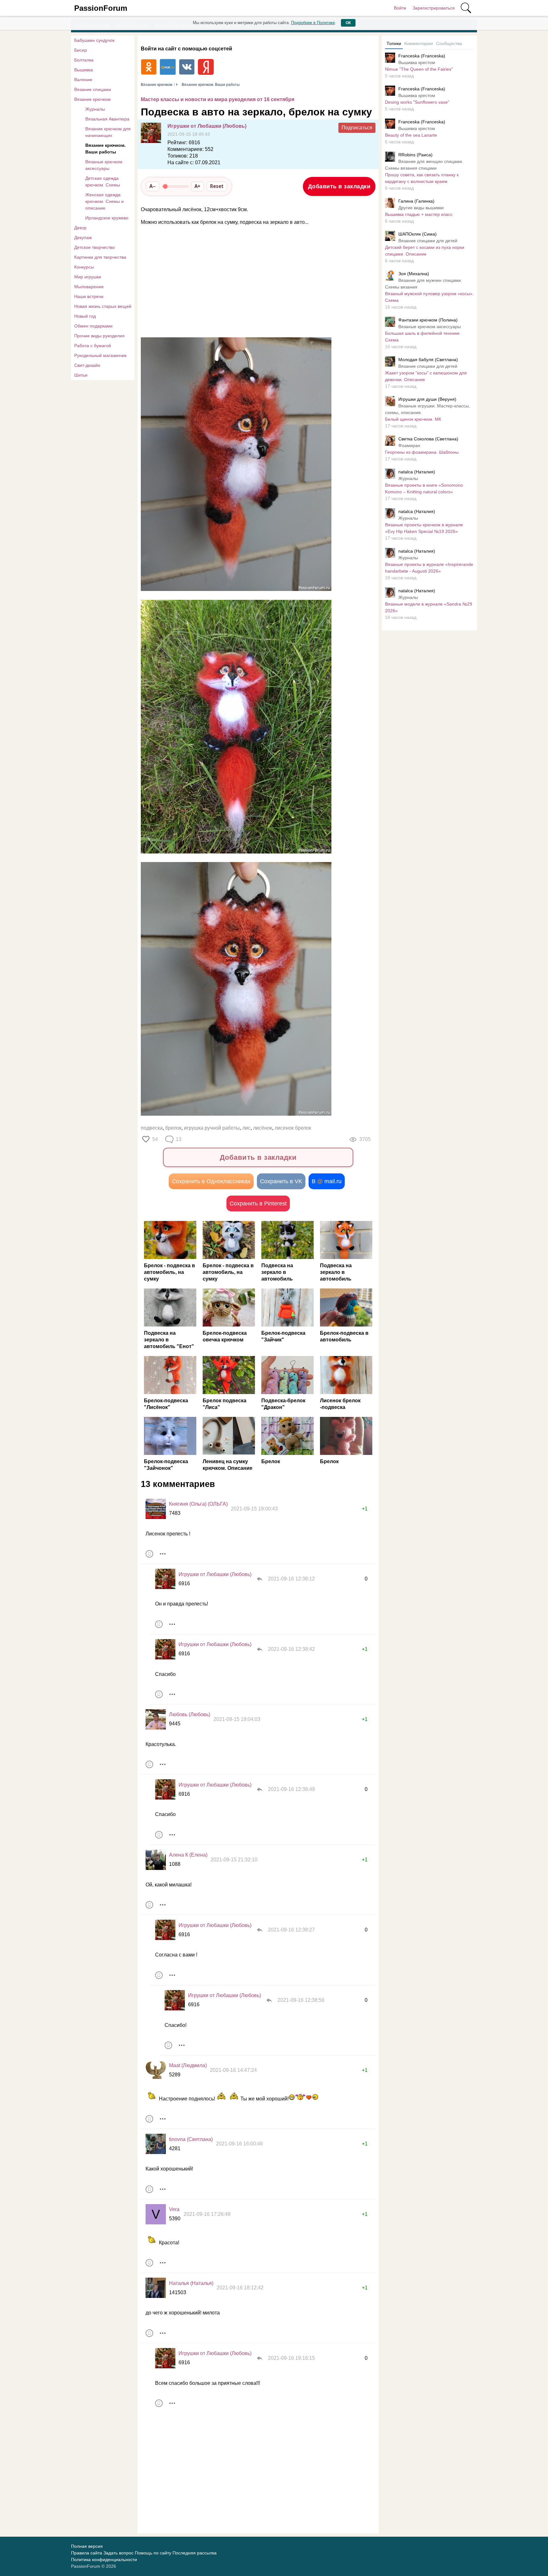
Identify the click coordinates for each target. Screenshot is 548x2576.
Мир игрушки (88, 277)
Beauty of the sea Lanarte (411, 135)
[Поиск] (466, 8)
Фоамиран (409, 445)
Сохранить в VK (281, 1181)
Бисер (81, 50)
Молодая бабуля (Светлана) (428, 360)
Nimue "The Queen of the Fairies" (419, 69)
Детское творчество (95, 247)
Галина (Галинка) (416, 201)
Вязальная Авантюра (107, 119)
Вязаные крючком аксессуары (104, 165)
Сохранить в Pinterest (258, 1204)
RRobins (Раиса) (415, 155)
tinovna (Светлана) (191, 2139)
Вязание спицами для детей (428, 241)
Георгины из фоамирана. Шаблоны (422, 452)
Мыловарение (89, 287)
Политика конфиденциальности (104, 2560)
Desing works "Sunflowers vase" (417, 102)
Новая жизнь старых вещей (103, 306)
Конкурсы (84, 267)
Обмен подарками (93, 326)
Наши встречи (89, 296)
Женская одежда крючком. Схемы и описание (104, 201)
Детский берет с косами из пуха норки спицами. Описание (425, 251)
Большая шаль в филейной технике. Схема (423, 337)
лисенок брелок (293, 1128)
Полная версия (87, 2546)
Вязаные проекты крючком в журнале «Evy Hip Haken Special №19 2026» (424, 528)
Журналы (95, 109)
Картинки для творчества (100, 257)
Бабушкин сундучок (94, 40)
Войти (400, 8)
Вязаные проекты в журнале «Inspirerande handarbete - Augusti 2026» (429, 568)
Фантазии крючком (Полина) (428, 320)
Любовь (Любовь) (190, 1714)
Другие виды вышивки (421, 208)
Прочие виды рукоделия (99, 336)
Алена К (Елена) (188, 1855)
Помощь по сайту (153, 2553)
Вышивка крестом (417, 62)
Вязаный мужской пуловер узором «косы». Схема (429, 297)
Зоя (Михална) (414, 274)
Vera (174, 2209)
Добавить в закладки (339, 186)
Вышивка (84, 70)
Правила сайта (87, 2553)
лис (246, 1128)
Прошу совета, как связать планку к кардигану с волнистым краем (422, 178)
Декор (80, 228)
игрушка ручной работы (212, 1128)
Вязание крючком (92, 99)
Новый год (85, 316)
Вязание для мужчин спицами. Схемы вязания (424, 284)
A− (153, 186)
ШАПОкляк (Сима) (418, 234)
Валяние (83, 80)
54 (155, 1139)
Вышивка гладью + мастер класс (419, 214)
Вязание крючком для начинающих (108, 132)
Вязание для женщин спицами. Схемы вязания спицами (424, 165)
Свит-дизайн (87, 365)
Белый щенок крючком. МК (413, 419)
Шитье (81, 375)
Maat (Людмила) (188, 2065)
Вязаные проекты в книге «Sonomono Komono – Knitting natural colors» (424, 488)
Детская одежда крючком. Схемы (103, 182)
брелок (173, 1128)
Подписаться (357, 128)
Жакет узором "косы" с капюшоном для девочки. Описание (426, 376)
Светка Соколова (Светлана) (428, 439)
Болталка (84, 60)
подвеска (152, 1128)
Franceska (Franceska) (422, 56)
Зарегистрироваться (434, 8)
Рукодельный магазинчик (100, 355)
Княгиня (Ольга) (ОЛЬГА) (198, 1504)
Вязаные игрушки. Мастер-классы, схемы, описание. (427, 409)
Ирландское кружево (107, 218)
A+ (197, 186)
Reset (217, 186)
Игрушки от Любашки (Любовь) (207, 126)
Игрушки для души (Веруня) (427, 399)
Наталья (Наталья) (191, 2283)
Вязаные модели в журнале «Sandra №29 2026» (429, 607)
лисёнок (263, 1128)
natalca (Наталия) (417, 472)
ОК (348, 23)
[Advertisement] (255, 282)
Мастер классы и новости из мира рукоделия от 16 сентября (218, 99)
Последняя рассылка (195, 2553)
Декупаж (83, 237)
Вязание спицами (93, 89)
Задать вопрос (118, 2553)
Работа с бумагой (93, 346)
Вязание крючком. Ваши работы (105, 149)
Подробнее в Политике (313, 23)
